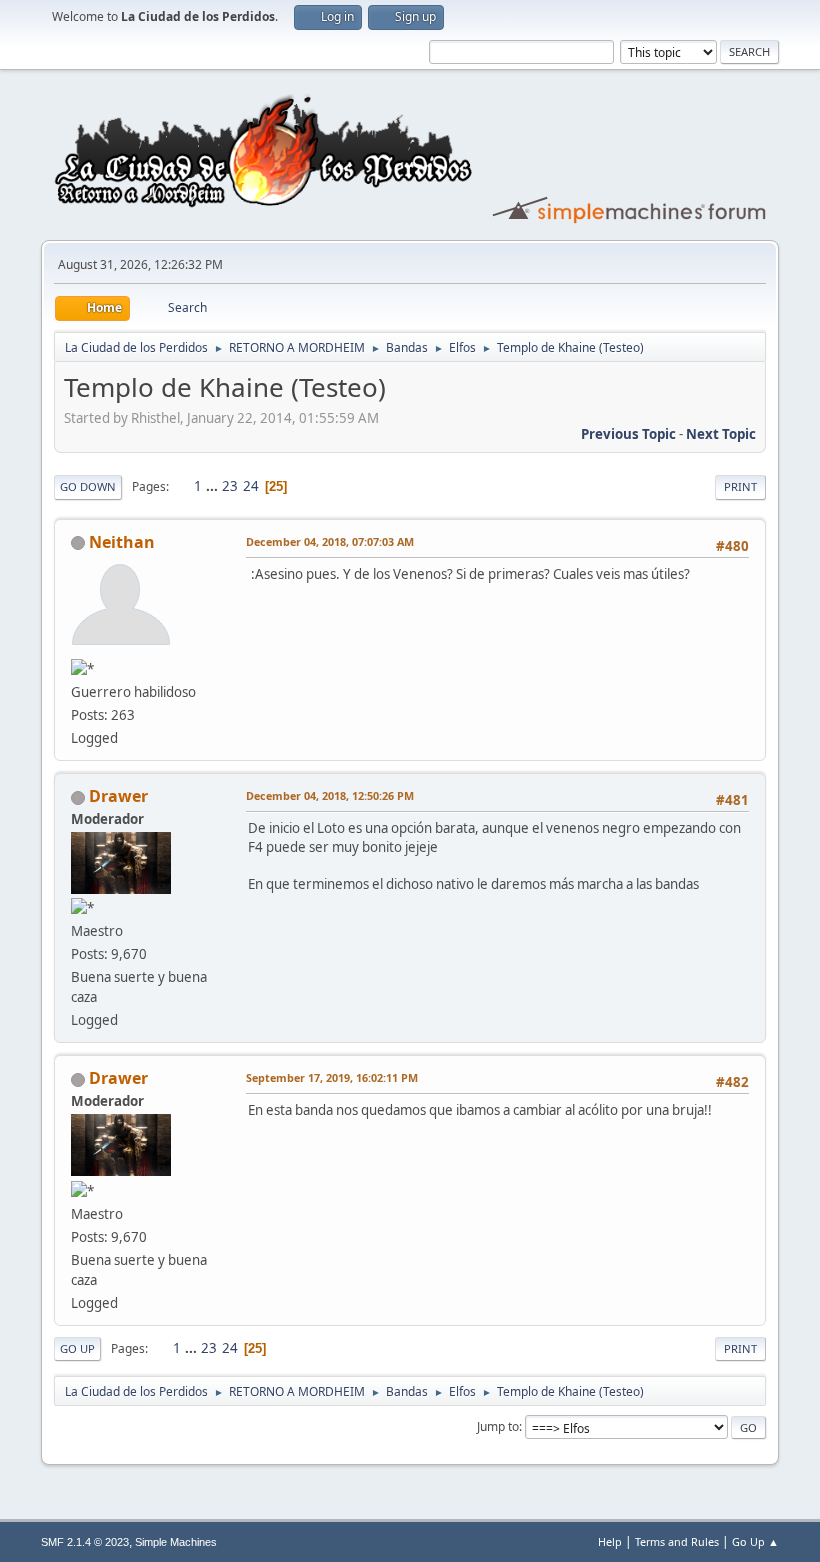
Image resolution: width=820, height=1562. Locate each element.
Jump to (498, 1426)
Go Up (77, 1348)
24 (251, 486)
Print (740, 486)
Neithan (122, 542)
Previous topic (628, 434)
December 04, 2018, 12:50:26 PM (330, 795)
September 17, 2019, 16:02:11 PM (332, 1077)
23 (230, 486)
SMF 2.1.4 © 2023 (85, 1542)
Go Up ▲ (755, 1541)
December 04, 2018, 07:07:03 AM (330, 541)
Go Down (88, 486)
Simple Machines (176, 1542)
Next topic (721, 434)
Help (610, 1541)
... (213, 486)
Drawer (118, 796)
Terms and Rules (677, 1541)
